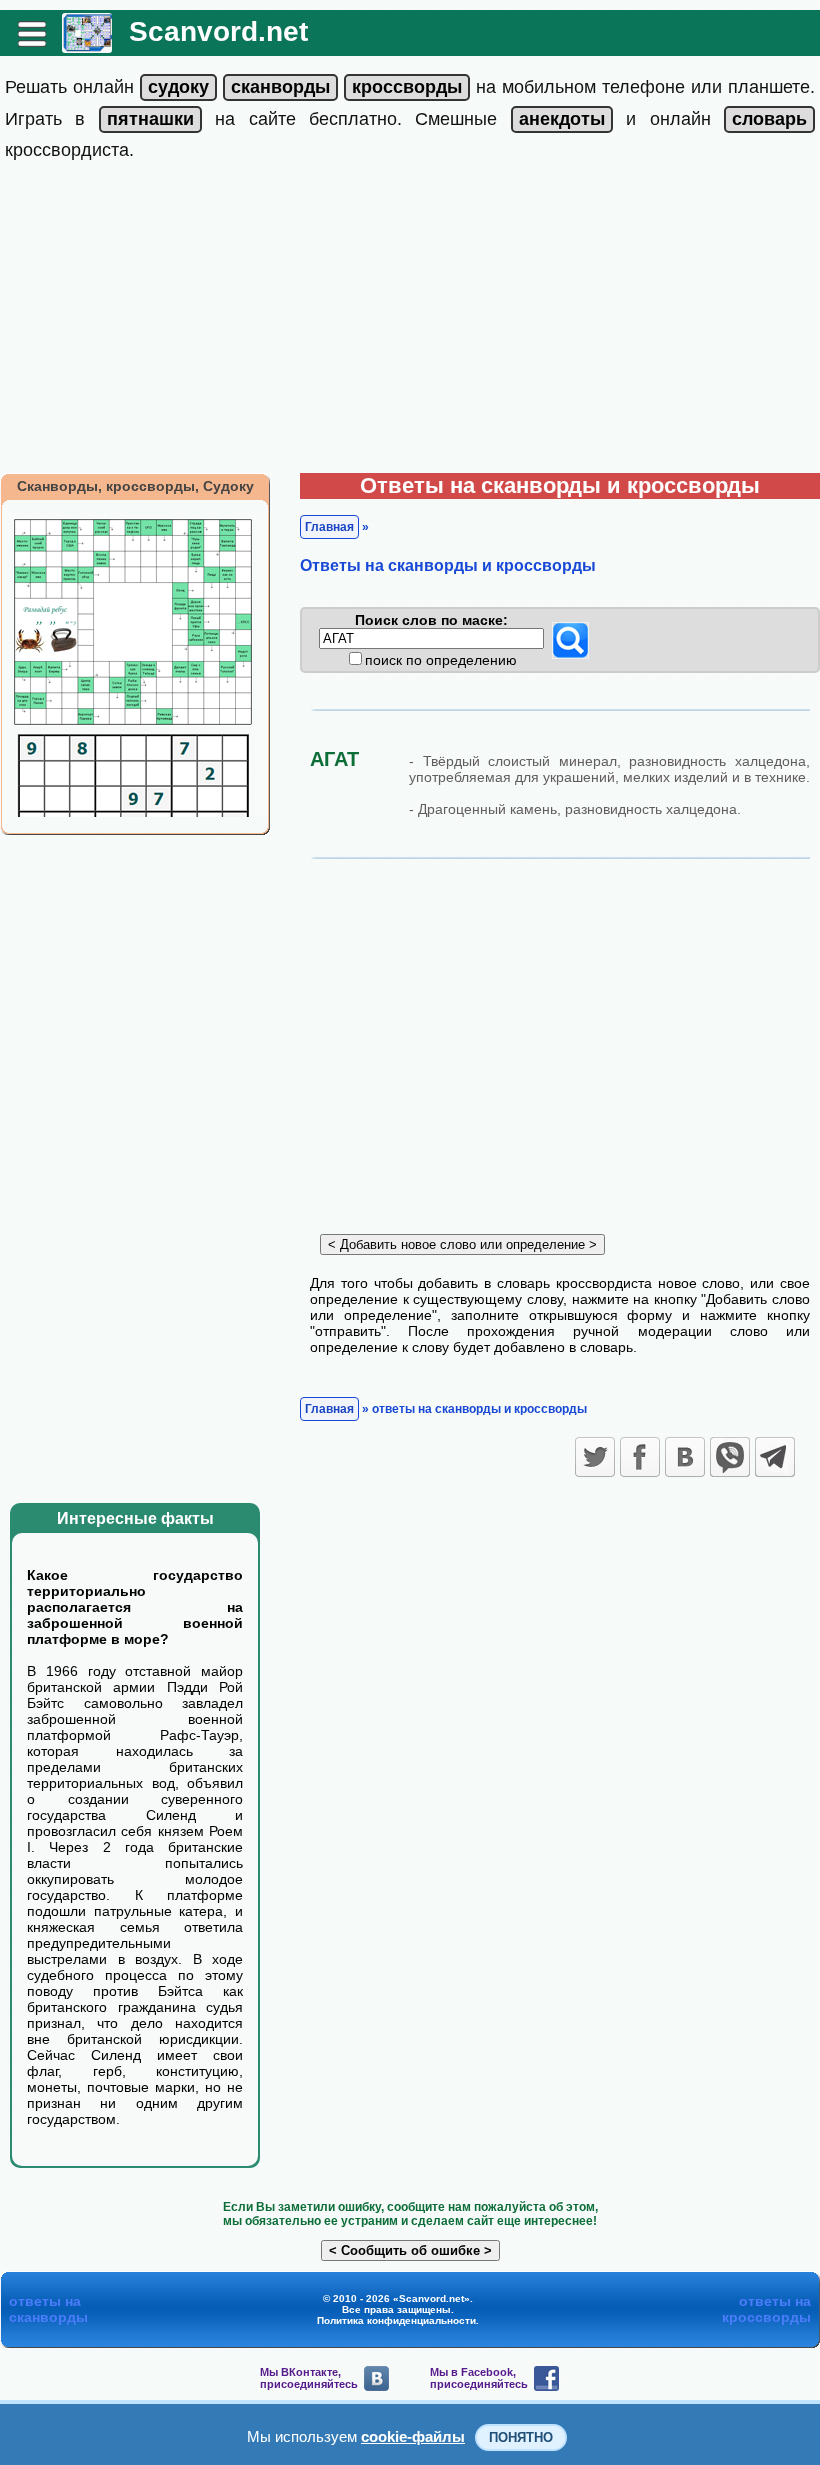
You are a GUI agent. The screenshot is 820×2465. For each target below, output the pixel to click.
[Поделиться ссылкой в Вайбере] (730, 1457)
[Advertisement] (410, 323)
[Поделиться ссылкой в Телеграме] (775, 1457)
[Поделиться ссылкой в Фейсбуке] (640, 1457)
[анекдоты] (562, 119)
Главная (329, 527)
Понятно (521, 2437)
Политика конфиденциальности (396, 2320)
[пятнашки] (150, 119)
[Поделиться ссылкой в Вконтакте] (685, 1457)
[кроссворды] (407, 87)
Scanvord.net (218, 31)
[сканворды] (280, 87)
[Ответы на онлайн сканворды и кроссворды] (87, 45)
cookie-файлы (413, 2436)
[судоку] (178, 87)
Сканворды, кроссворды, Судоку (135, 486)
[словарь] (769, 119)
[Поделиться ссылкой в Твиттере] (595, 1457)
